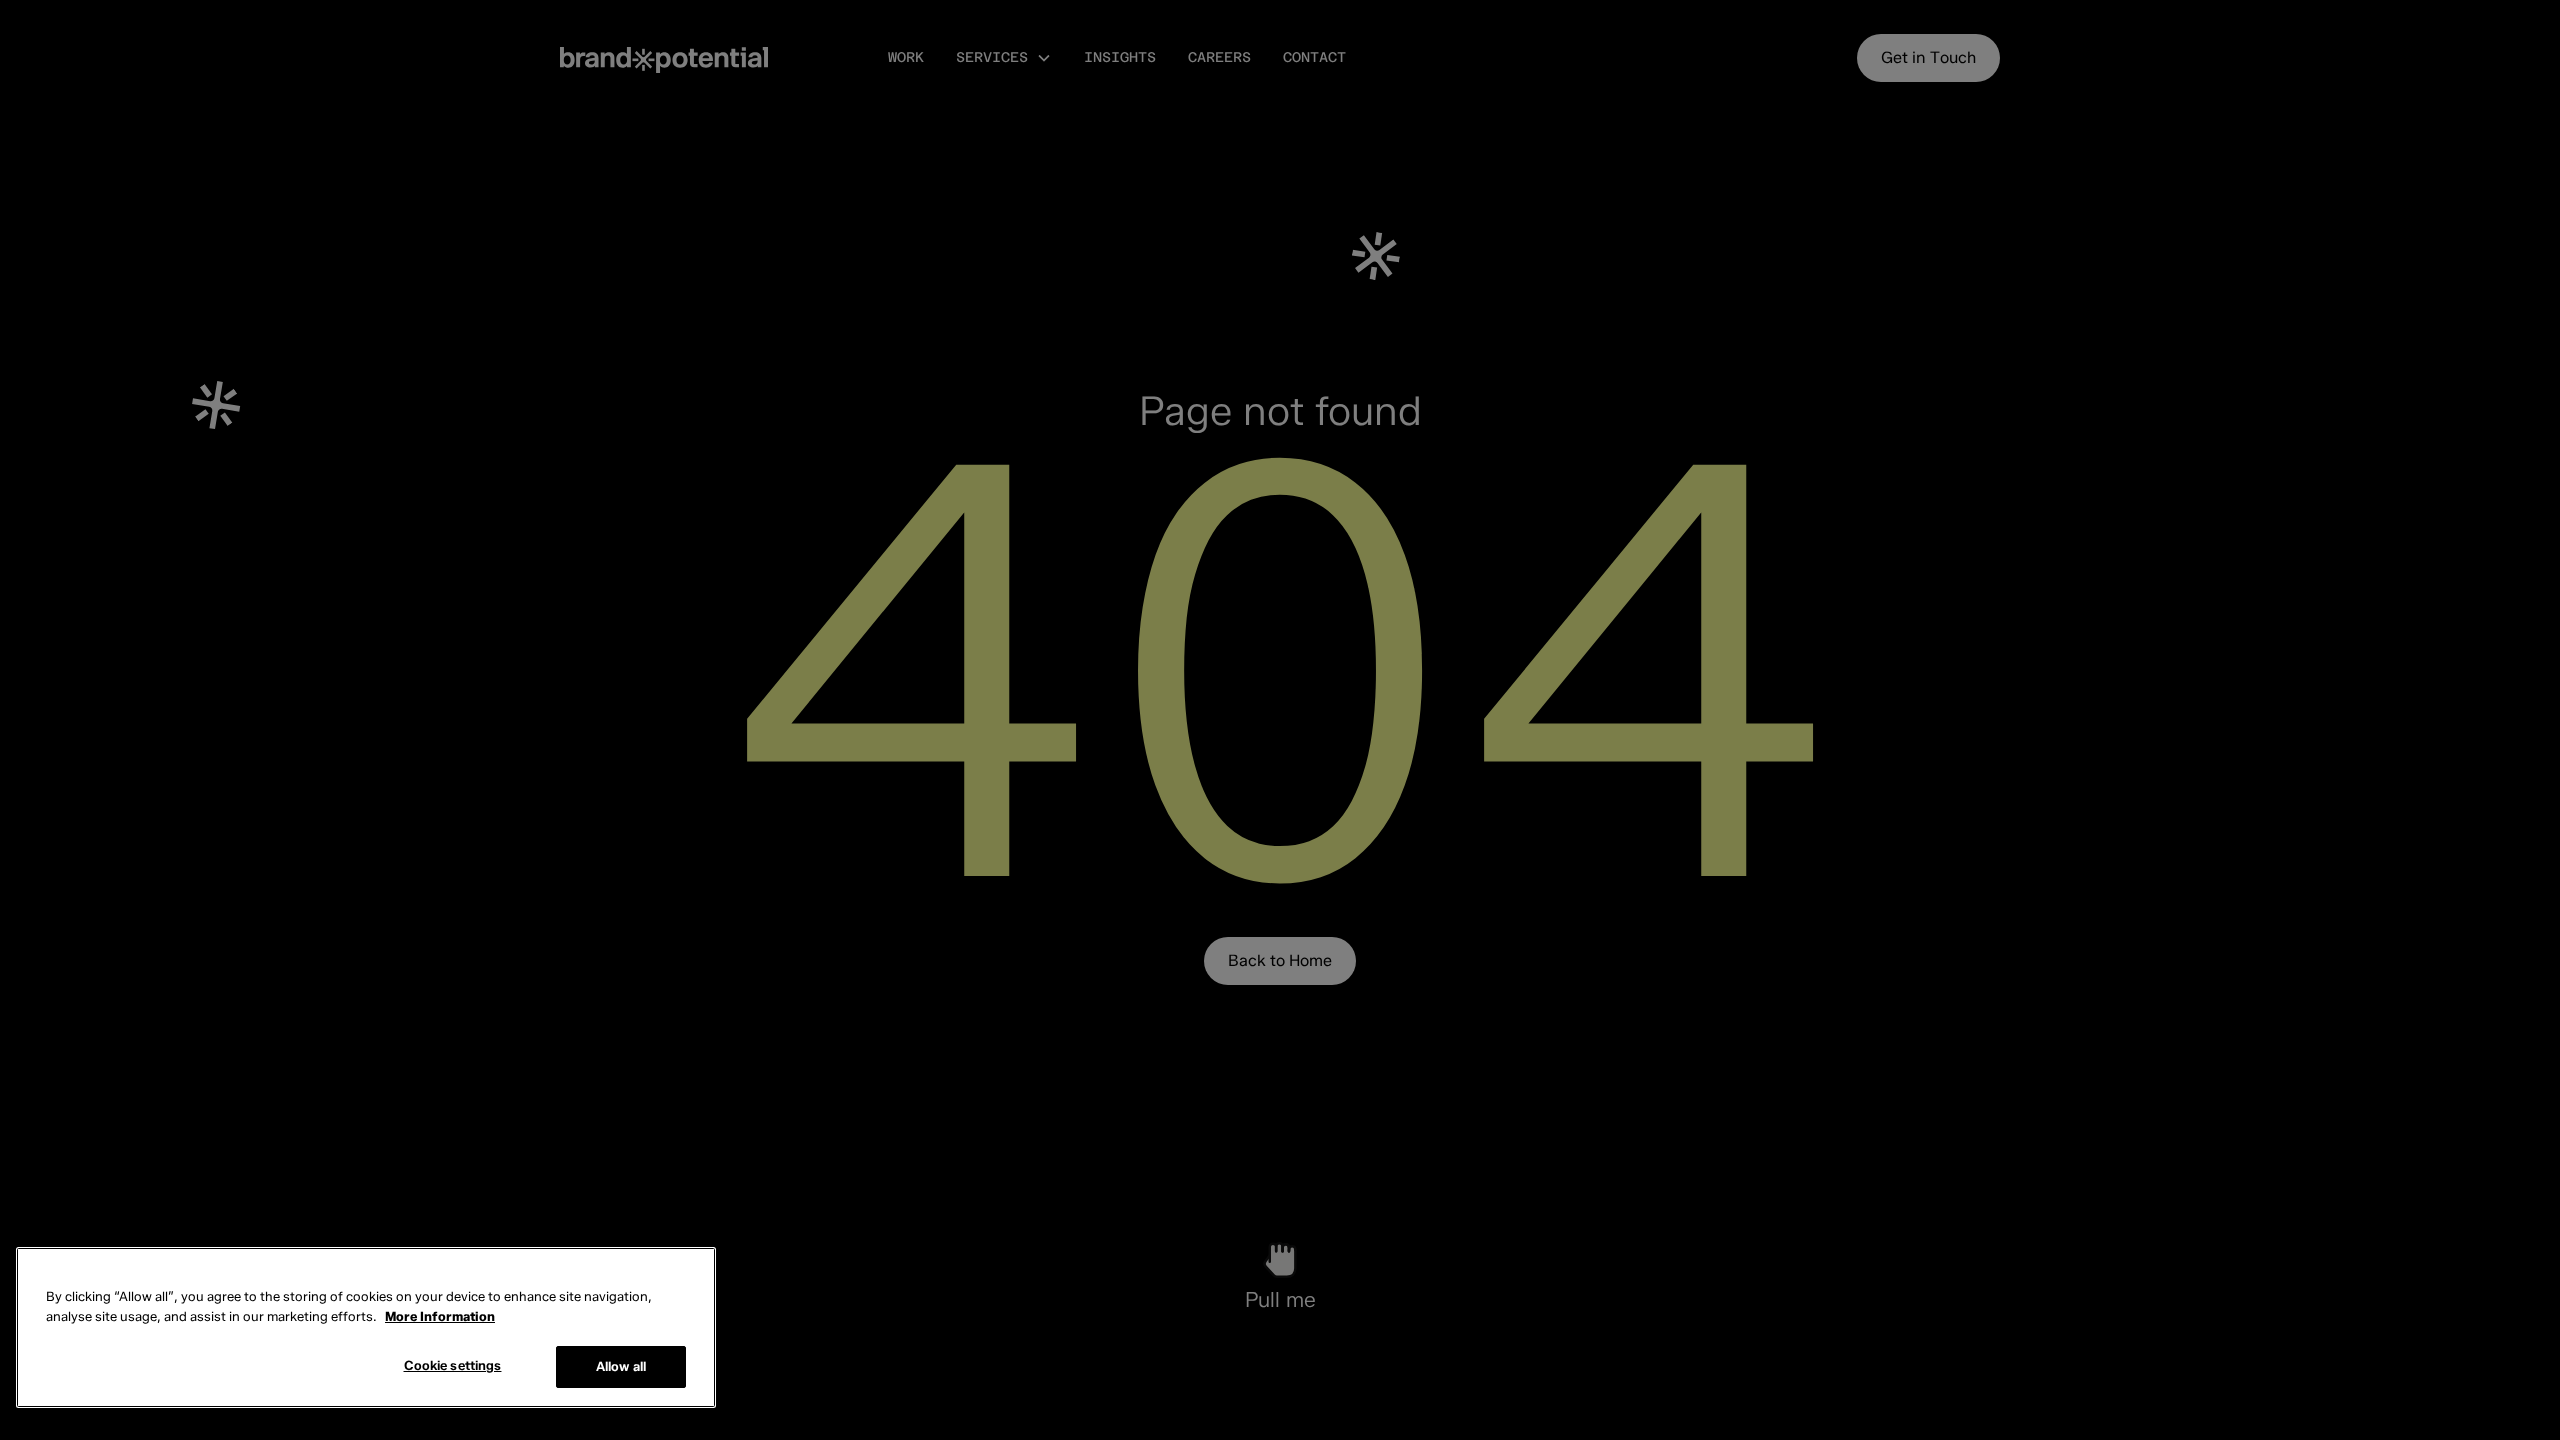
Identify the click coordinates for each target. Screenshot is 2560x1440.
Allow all (621, 1366)
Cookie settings (453, 1365)
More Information (440, 1316)
